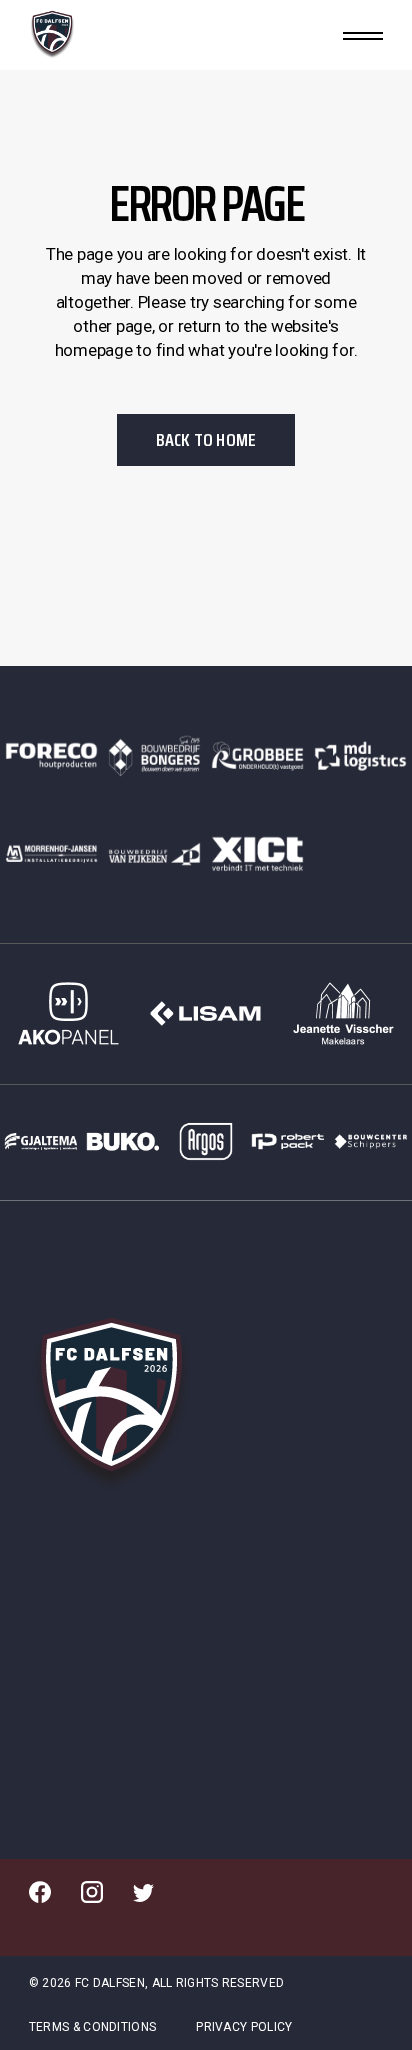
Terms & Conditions (92, 2027)
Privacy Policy (244, 2027)
